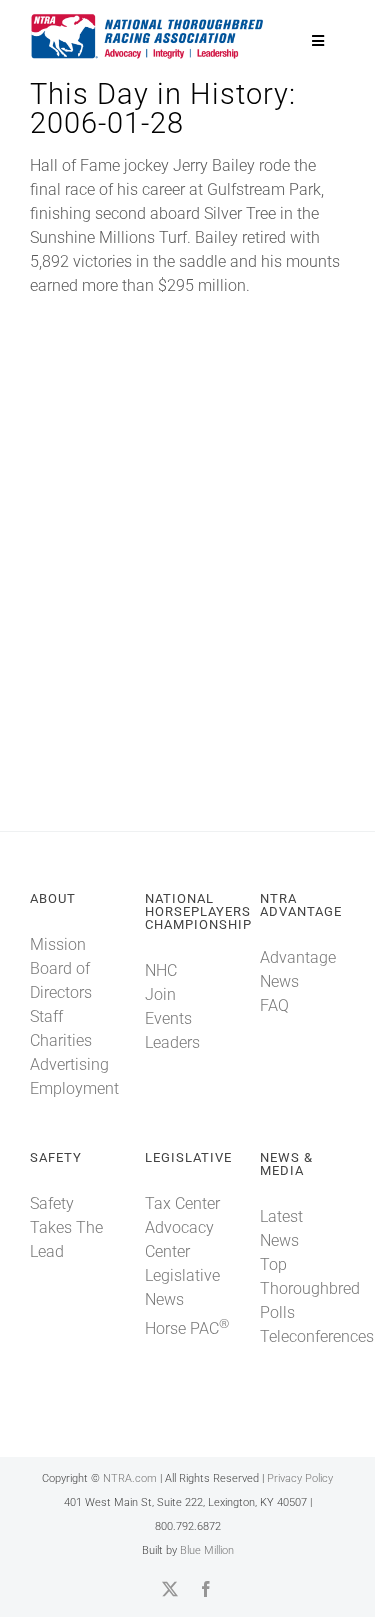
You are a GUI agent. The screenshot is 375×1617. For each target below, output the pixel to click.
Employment (74, 1088)
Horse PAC (187, 1328)
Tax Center (182, 1203)
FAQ (274, 1005)
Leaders (172, 1042)
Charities (61, 1040)
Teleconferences (317, 1336)
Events (168, 1018)
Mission (58, 944)
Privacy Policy (300, 1478)
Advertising (69, 1064)
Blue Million (207, 1550)
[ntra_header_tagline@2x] (148, 19)
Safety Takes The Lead (66, 1227)
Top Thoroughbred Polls (310, 1288)
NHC (161, 970)
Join (160, 994)
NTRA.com (130, 1478)
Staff (46, 1016)
